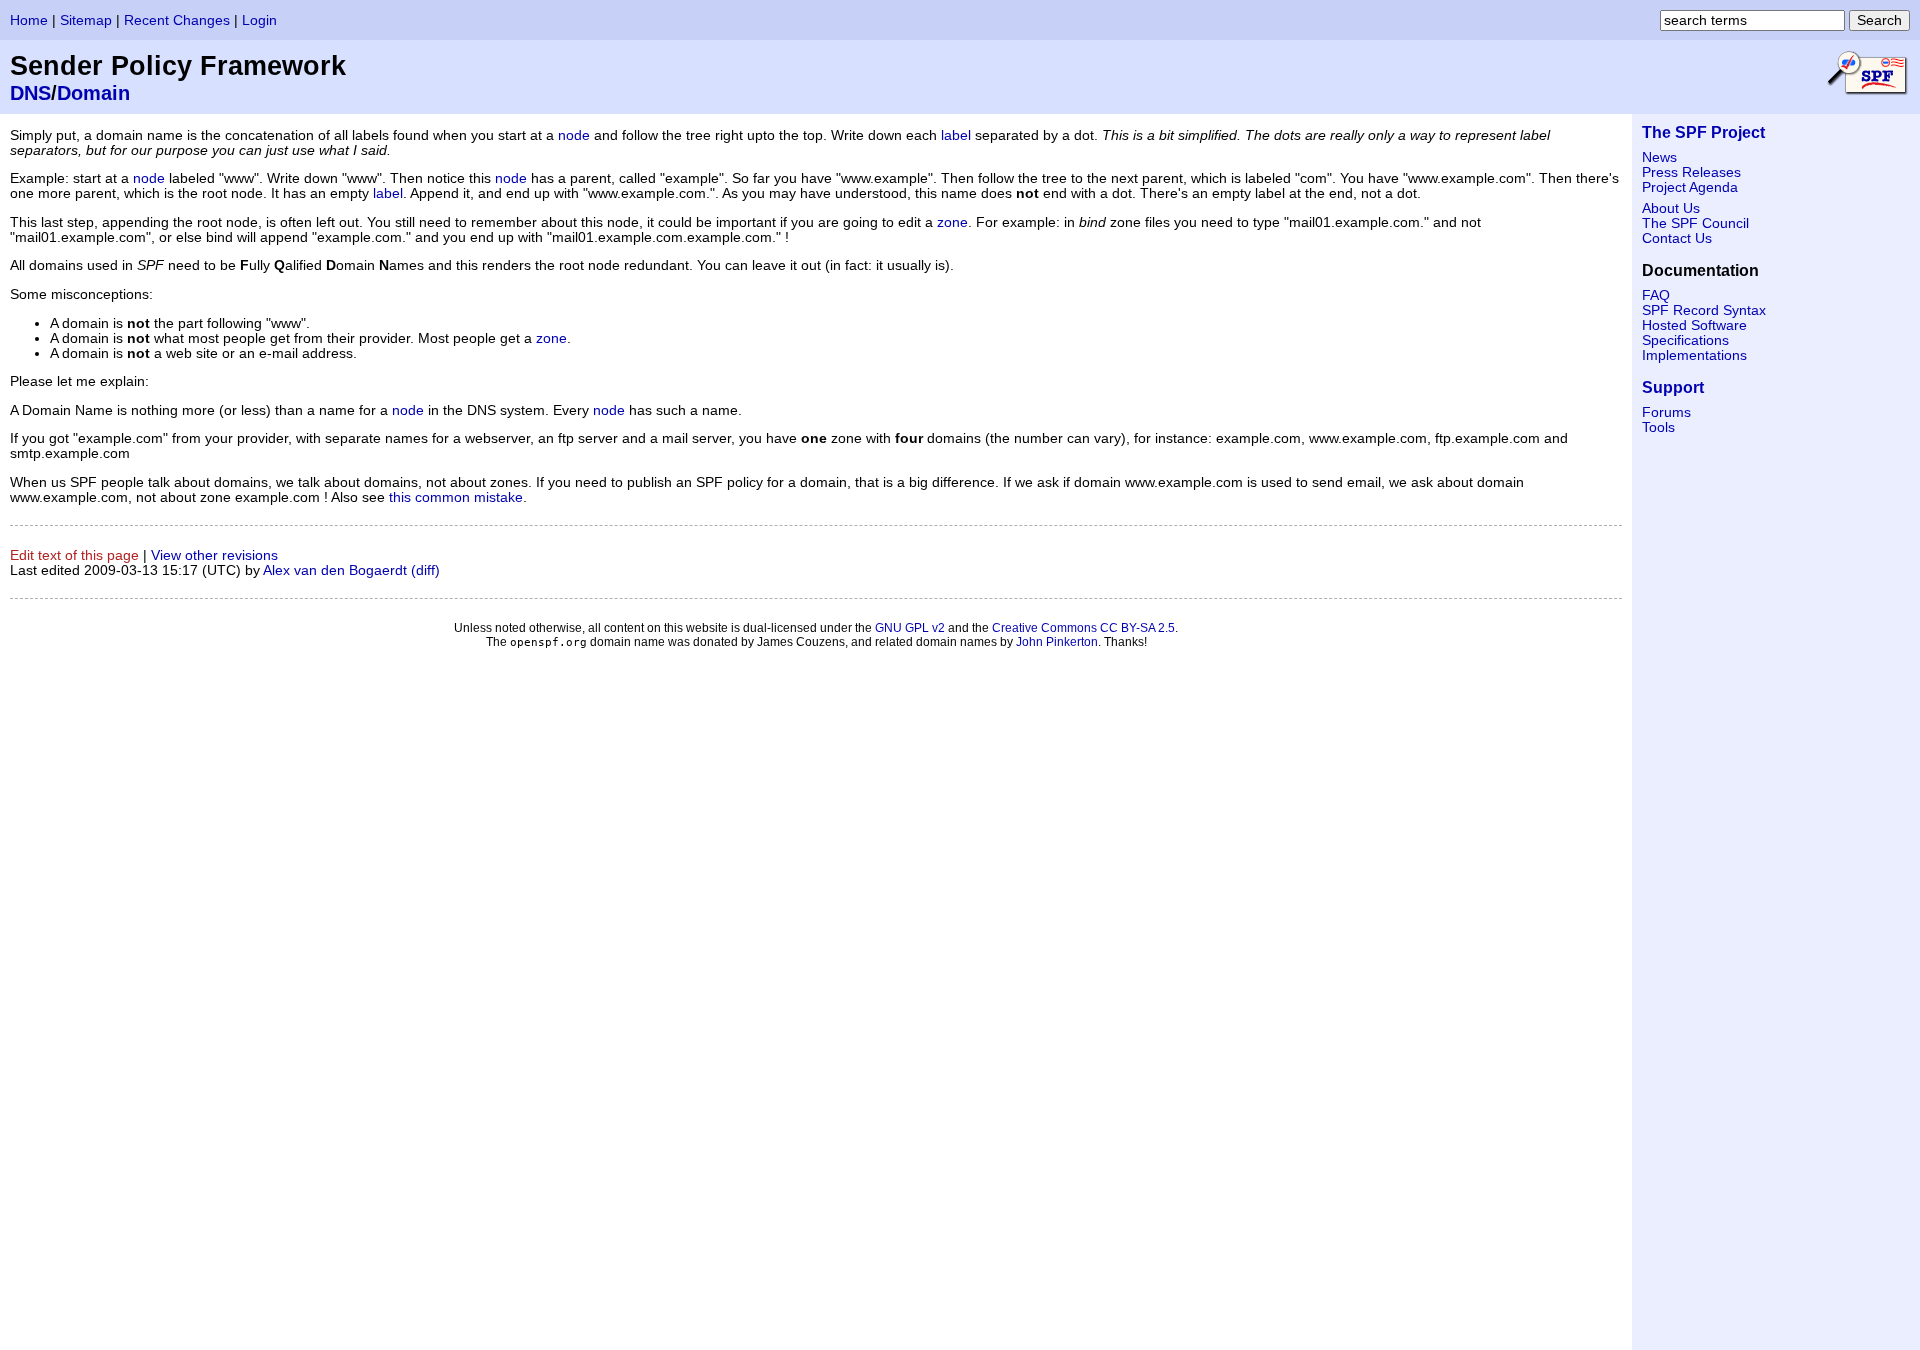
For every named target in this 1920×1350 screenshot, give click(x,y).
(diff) (425, 570)
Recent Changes (177, 20)
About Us (1671, 208)
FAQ (1656, 295)
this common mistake (456, 497)
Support (1673, 387)
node (574, 135)
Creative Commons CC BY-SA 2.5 (1083, 628)
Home (29, 20)
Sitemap (86, 20)
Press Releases (1691, 172)
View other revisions (214, 555)
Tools (1658, 427)
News (1659, 157)
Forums (1666, 412)
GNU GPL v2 (910, 628)
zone (952, 222)
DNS (30, 93)
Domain (93, 93)
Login (259, 20)
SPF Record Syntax (1704, 310)
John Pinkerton (1057, 642)
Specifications (1685, 340)
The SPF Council (1695, 223)
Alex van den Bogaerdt (335, 570)
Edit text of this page (74, 555)
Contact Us (1677, 238)
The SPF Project (1703, 132)
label (956, 135)
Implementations (1694, 355)
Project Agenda (1690, 187)
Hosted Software (1694, 325)
